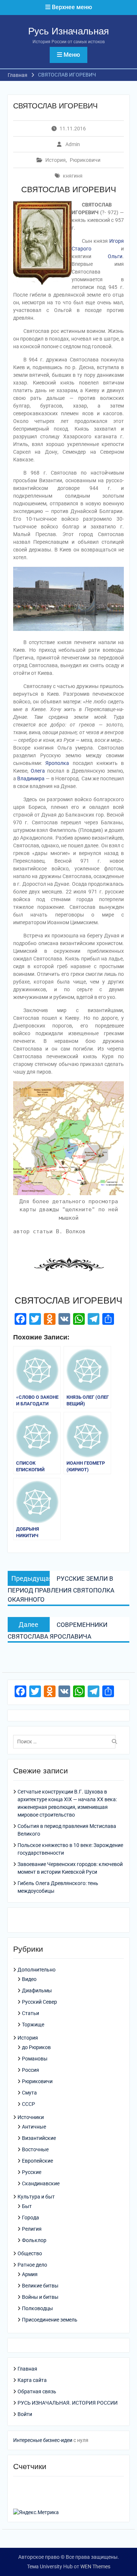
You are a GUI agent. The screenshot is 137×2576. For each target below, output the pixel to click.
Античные (34, 2127)
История (56, 160)
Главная (27, 2369)
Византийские (39, 2138)
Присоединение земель (50, 2320)
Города (31, 2218)
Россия (31, 2070)
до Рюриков (36, 2047)
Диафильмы (37, 1990)
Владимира (31, 778)
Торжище (33, 2025)
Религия (32, 2229)
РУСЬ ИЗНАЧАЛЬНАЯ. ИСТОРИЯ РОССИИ (68, 2403)
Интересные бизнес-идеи (43, 2440)
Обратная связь (37, 2391)
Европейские (37, 2161)
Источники (31, 2117)
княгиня (73, 176)
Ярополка (57, 763)
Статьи (31, 2013)
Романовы (35, 2059)
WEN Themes (95, 2566)
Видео (29, 1979)
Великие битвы (40, 2286)
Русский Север (39, 2002)
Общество (30, 2253)
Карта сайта (32, 2380)
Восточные (35, 2149)
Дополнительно (37, 1970)
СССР (28, 2104)
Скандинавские (41, 2183)
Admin (73, 144)
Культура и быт (36, 2197)
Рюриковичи (85, 160)
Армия (30, 2274)
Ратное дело (32, 2265)
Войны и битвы (40, 2297)
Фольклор (34, 2240)
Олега (38, 771)
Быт (27, 2206)
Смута (29, 2093)
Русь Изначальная (68, 31)
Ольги (115, 256)
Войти (25, 2414)
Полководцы (37, 2308)
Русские (32, 2172)
